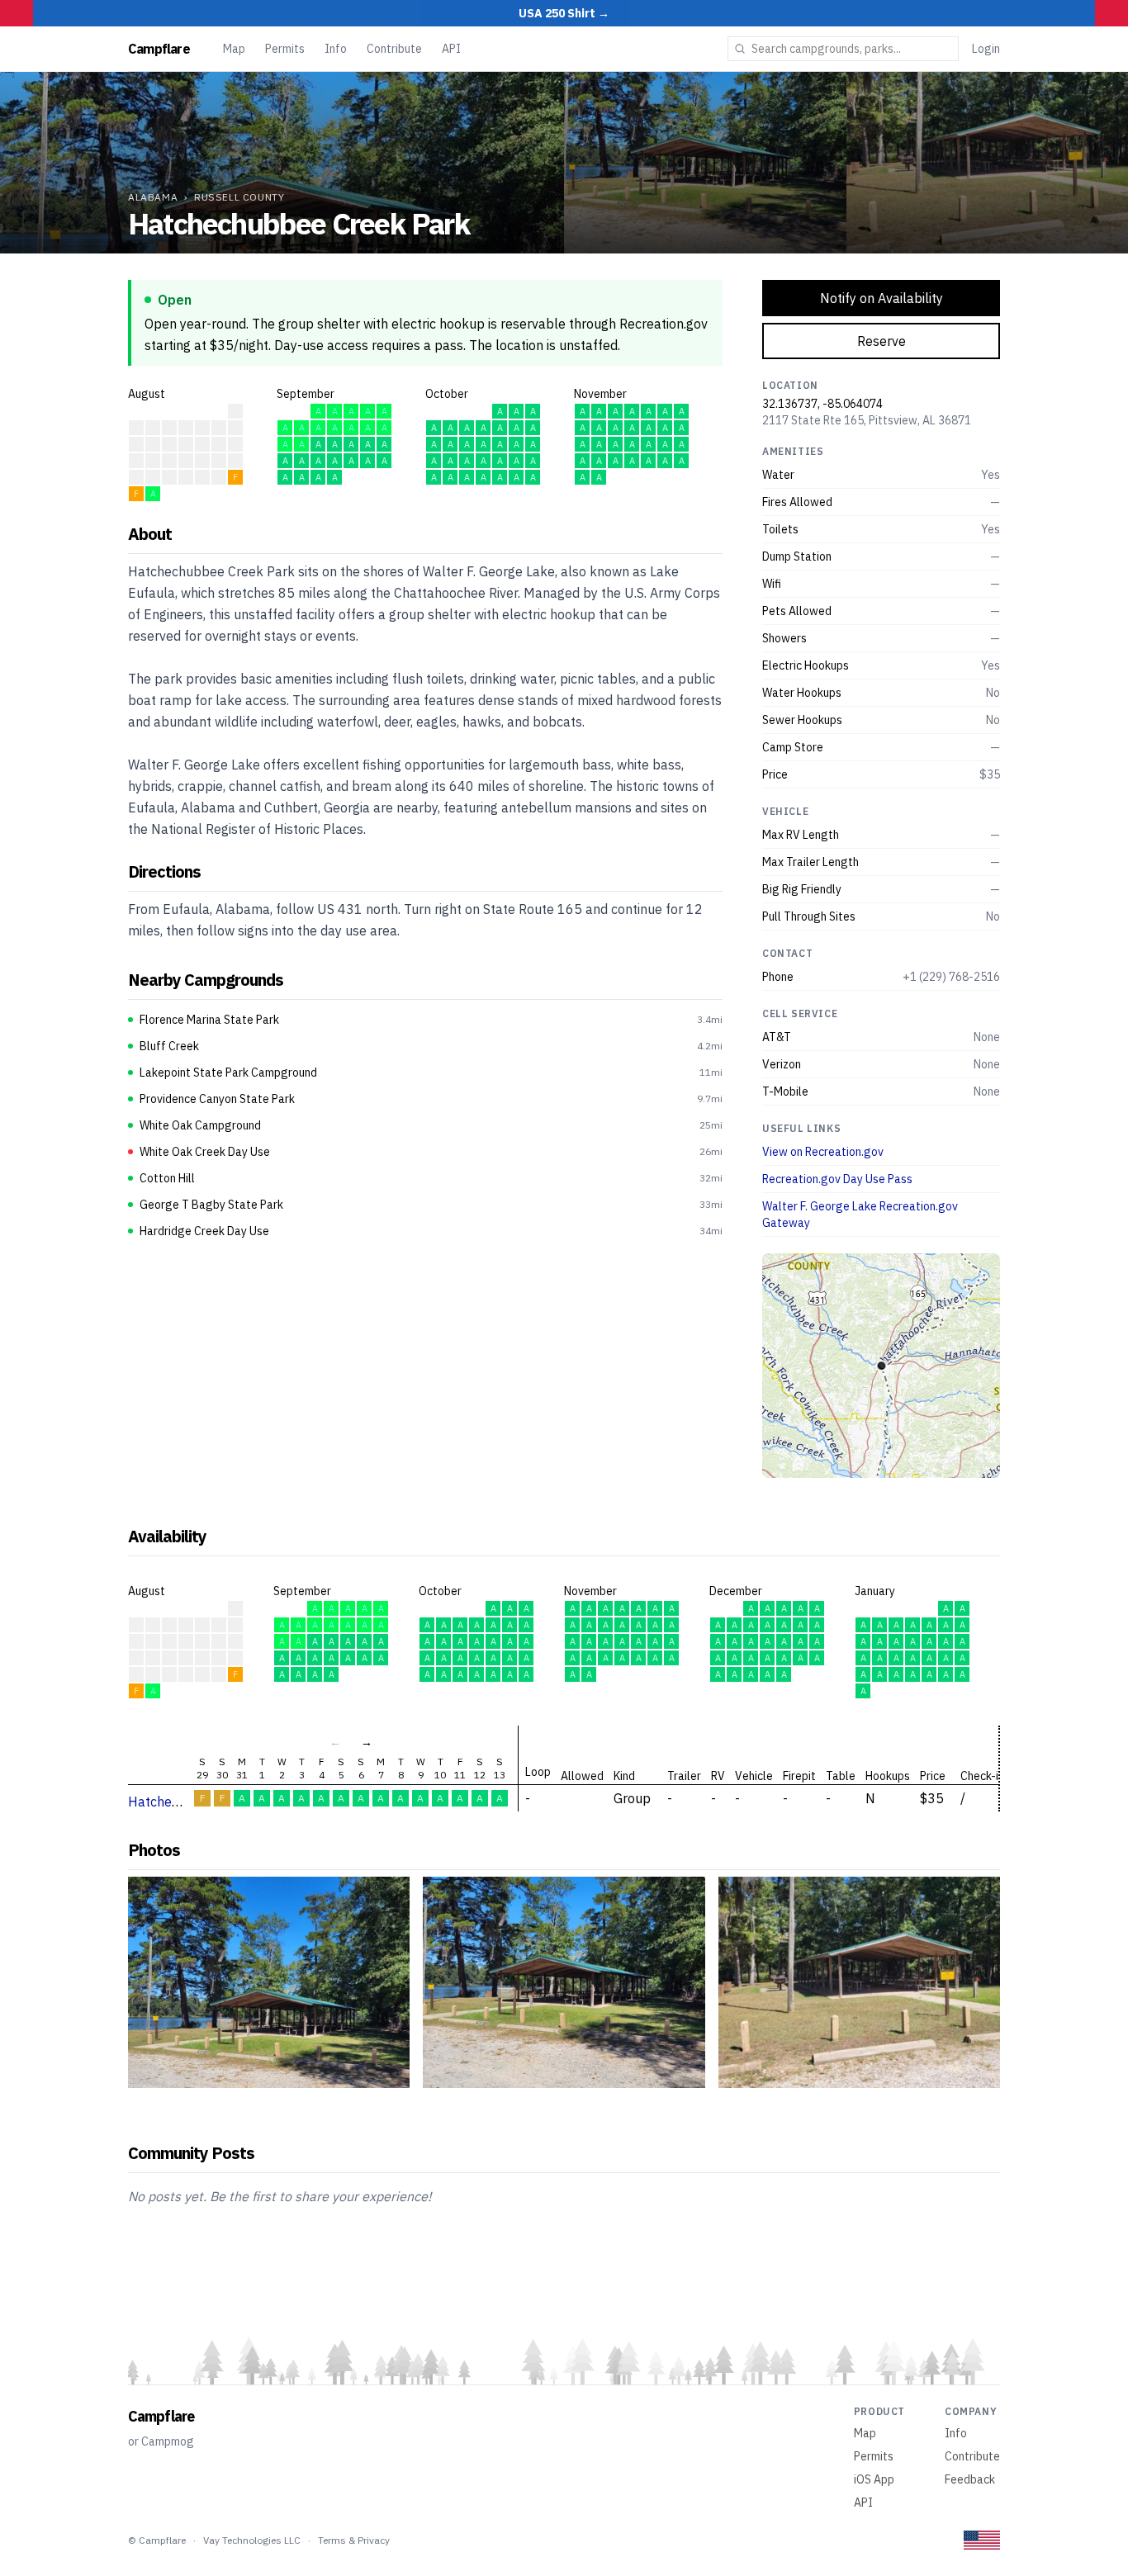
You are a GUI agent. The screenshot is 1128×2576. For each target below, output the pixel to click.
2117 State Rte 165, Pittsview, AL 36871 (867, 420)
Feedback (970, 2479)
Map (234, 49)
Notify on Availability (882, 298)
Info (336, 49)
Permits (285, 49)
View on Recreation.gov (823, 1152)
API (451, 49)
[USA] (982, 2540)
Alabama (153, 197)
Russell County (239, 197)
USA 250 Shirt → (564, 13)
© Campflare (157, 2540)
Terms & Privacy (354, 2540)
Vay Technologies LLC (252, 2540)
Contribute (394, 49)
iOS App (874, 2479)
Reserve (882, 341)
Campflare (159, 49)
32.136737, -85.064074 (822, 404)
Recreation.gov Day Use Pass (837, 1179)
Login (986, 49)
